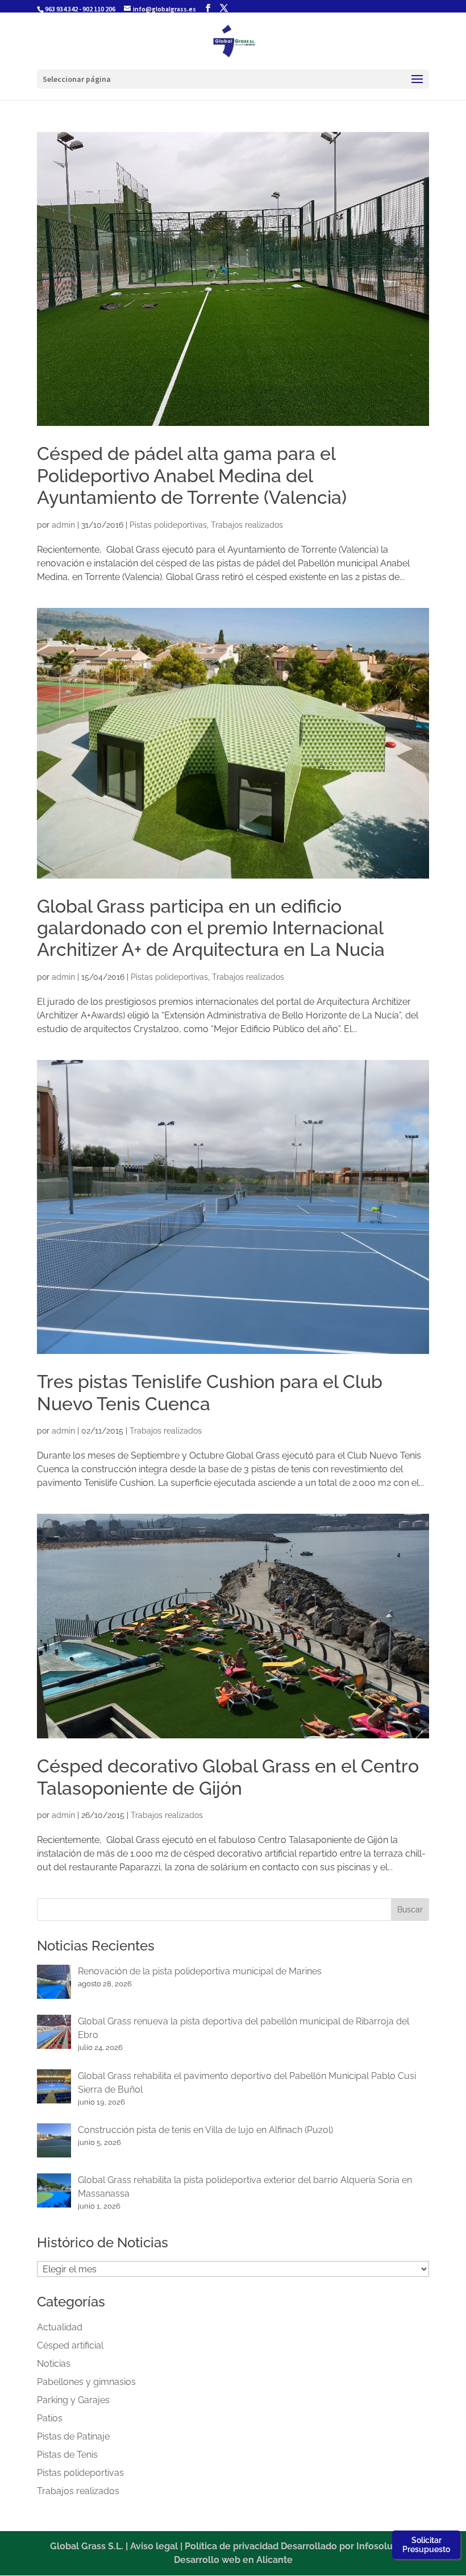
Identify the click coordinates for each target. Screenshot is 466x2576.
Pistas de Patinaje (73, 2436)
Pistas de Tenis (67, 2455)
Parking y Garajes (73, 2400)
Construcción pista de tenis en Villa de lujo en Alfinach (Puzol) (205, 2130)
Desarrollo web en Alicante (233, 2560)
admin (63, 525)
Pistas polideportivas (168, 525)
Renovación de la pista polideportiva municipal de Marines (200, 1971)
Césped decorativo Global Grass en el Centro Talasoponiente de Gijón (228, 1777)
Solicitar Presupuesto (426, 2545)
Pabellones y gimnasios (86, 2382)
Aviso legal (154, 2546)
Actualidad (60, 2327)
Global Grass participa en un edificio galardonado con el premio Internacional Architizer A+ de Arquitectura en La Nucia (211, 928)
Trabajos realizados (247, 525)
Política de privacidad (232, 2546)
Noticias (54, 2364)
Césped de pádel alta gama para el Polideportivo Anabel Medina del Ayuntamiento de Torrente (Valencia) (192, 475)
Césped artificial (70, 2345)
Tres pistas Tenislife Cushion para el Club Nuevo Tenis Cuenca (210, 1392)
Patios (50, 2418)
